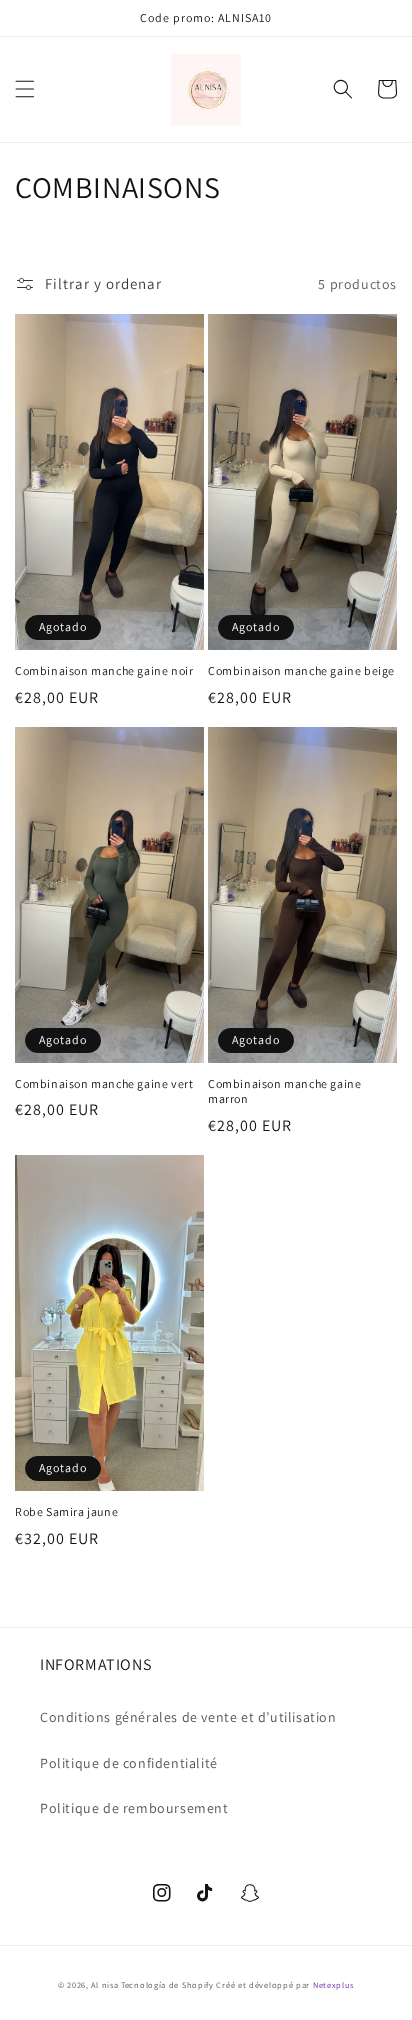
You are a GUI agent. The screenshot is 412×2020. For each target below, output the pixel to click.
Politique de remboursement (134, 1808)
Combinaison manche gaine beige (301, 670)
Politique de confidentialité (129, 1763)
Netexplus (333, 1984)
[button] (25, 89)
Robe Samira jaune (66, 1511)
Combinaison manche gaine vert (104, 1083)
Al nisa (104, 1984)
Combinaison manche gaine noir (104, 670)
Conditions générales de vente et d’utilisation (188, 1717)
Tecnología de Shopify (167, 1984)
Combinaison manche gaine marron (284, 1091)
